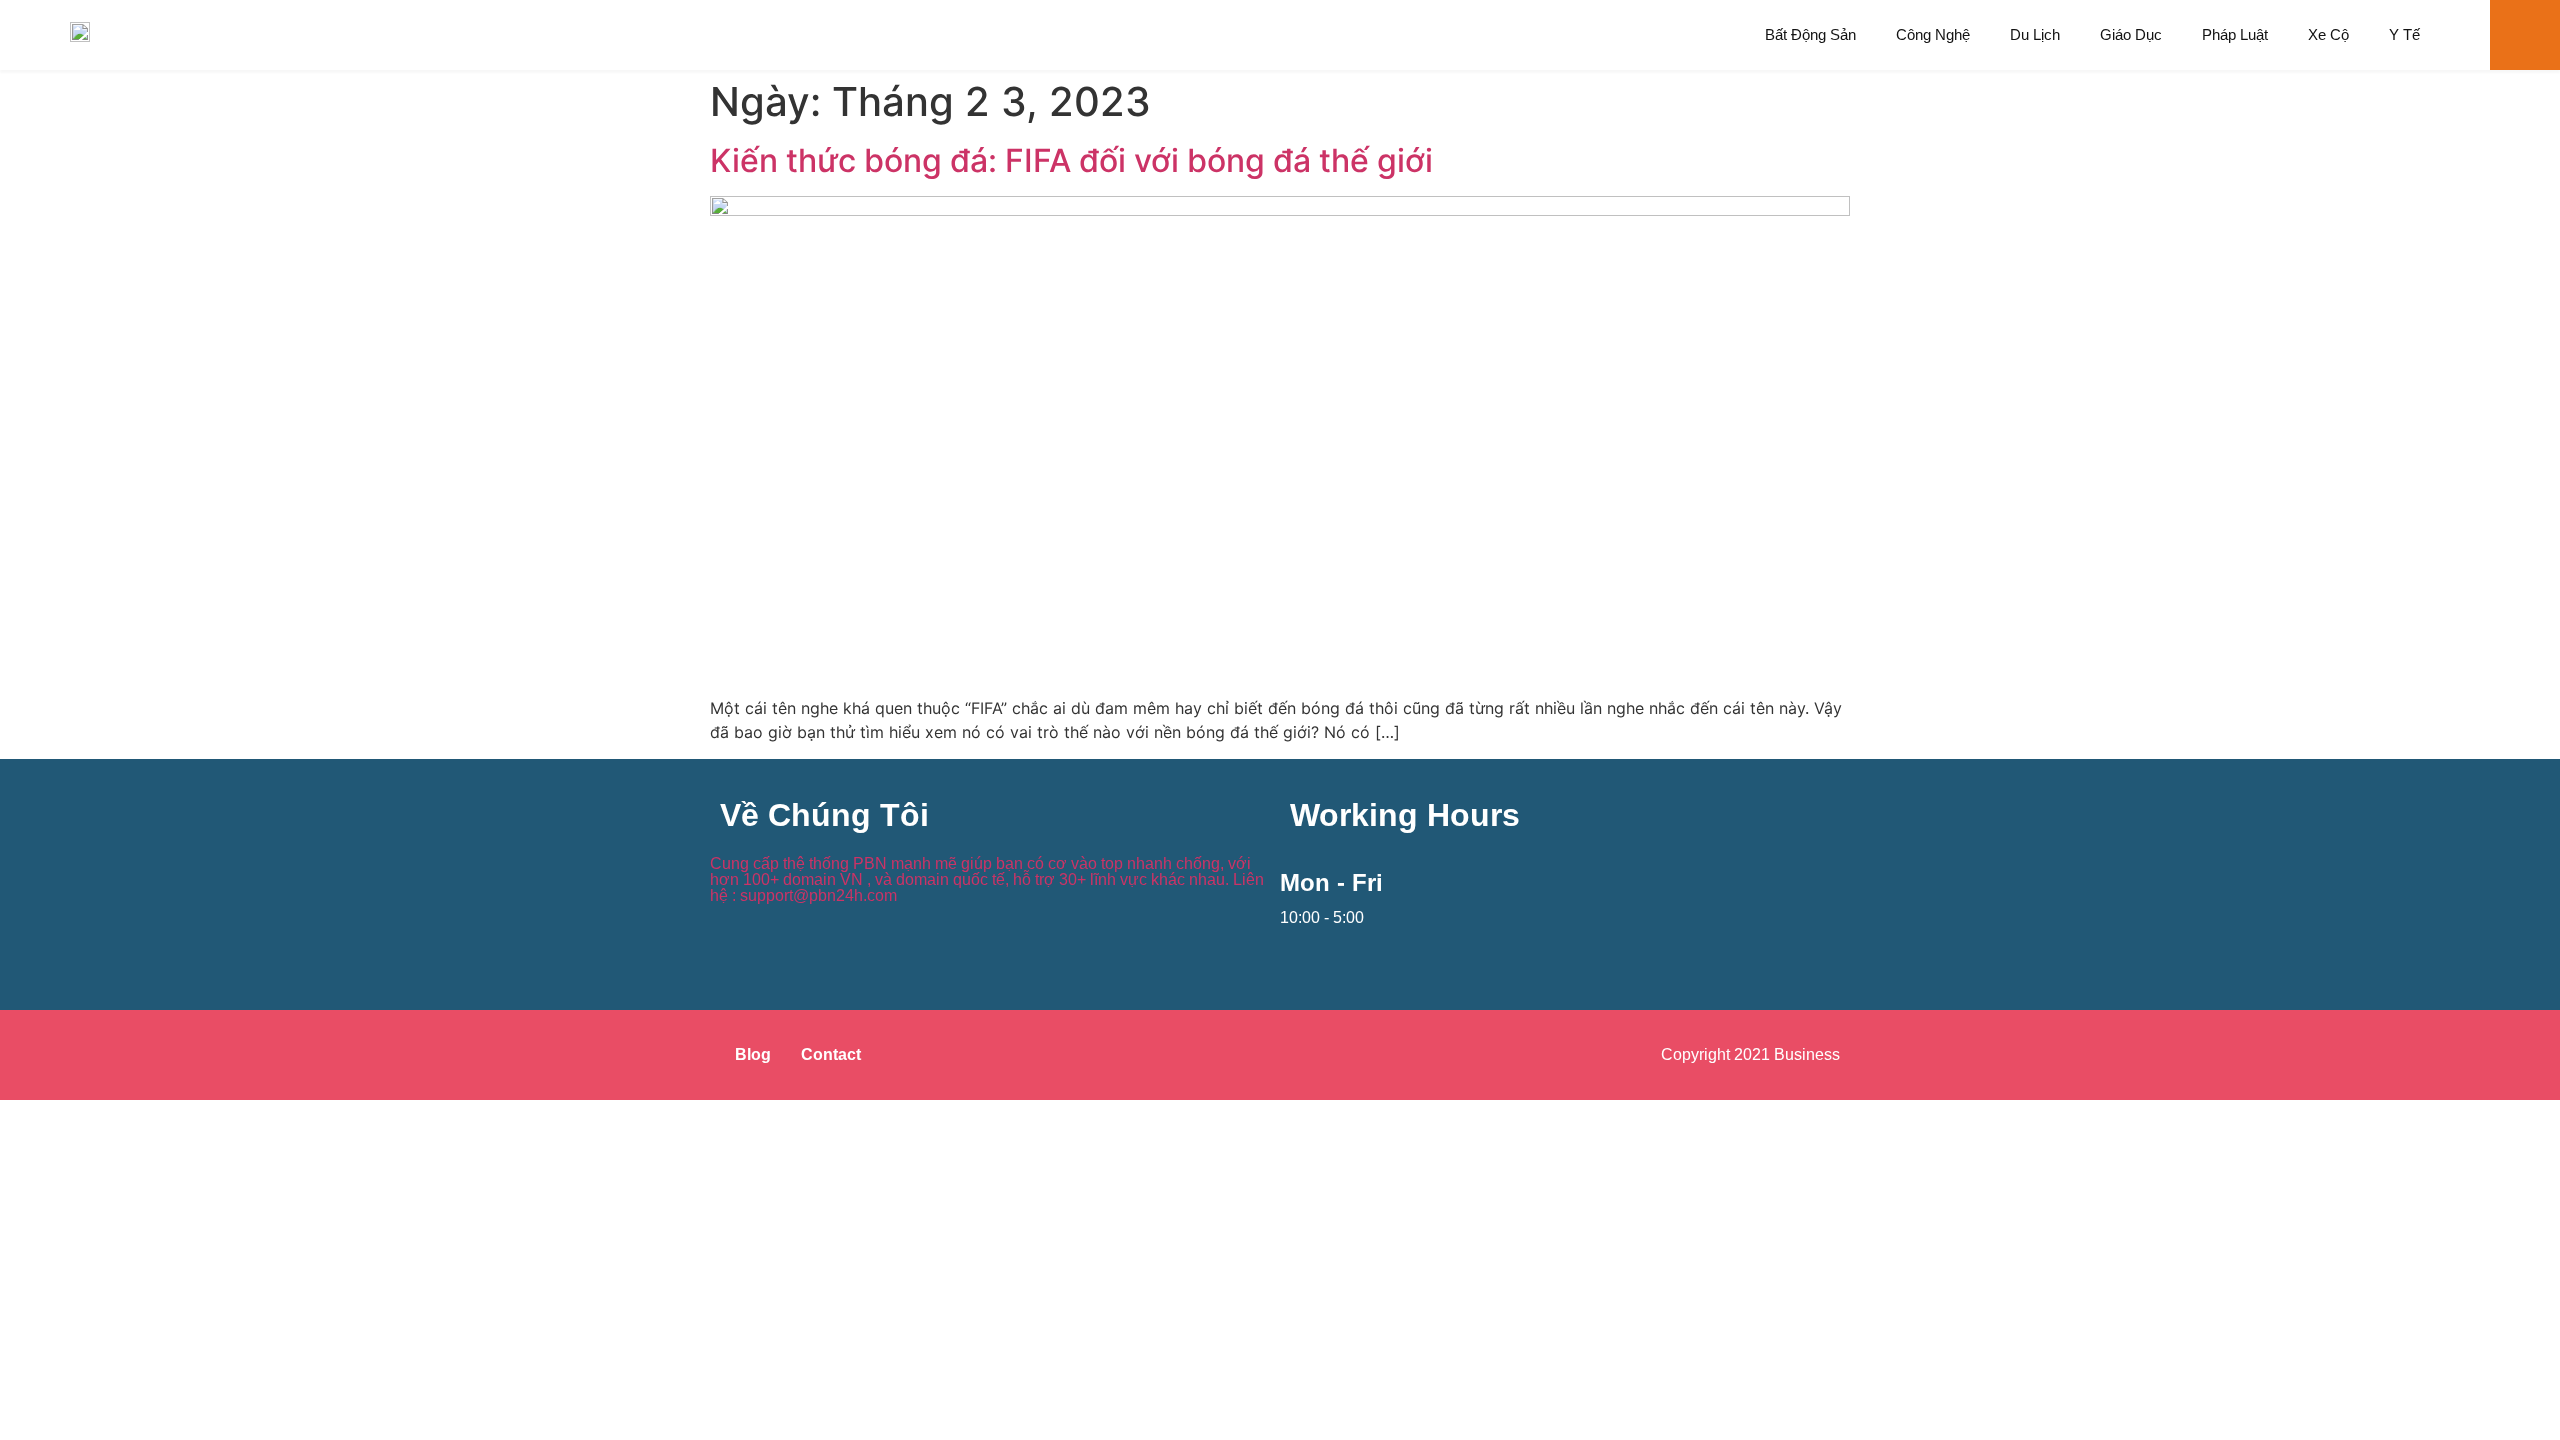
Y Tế (2404, 34)
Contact (831, 1054)
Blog (753, 1054)
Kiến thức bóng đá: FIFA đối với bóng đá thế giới (1071, 160)
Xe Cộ (2328, 34)
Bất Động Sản (1810, 34)
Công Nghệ (1933, 34)
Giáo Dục (2131, 34)
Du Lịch (2035, 34)
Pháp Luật (2235, 34)
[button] (2525, 35)
